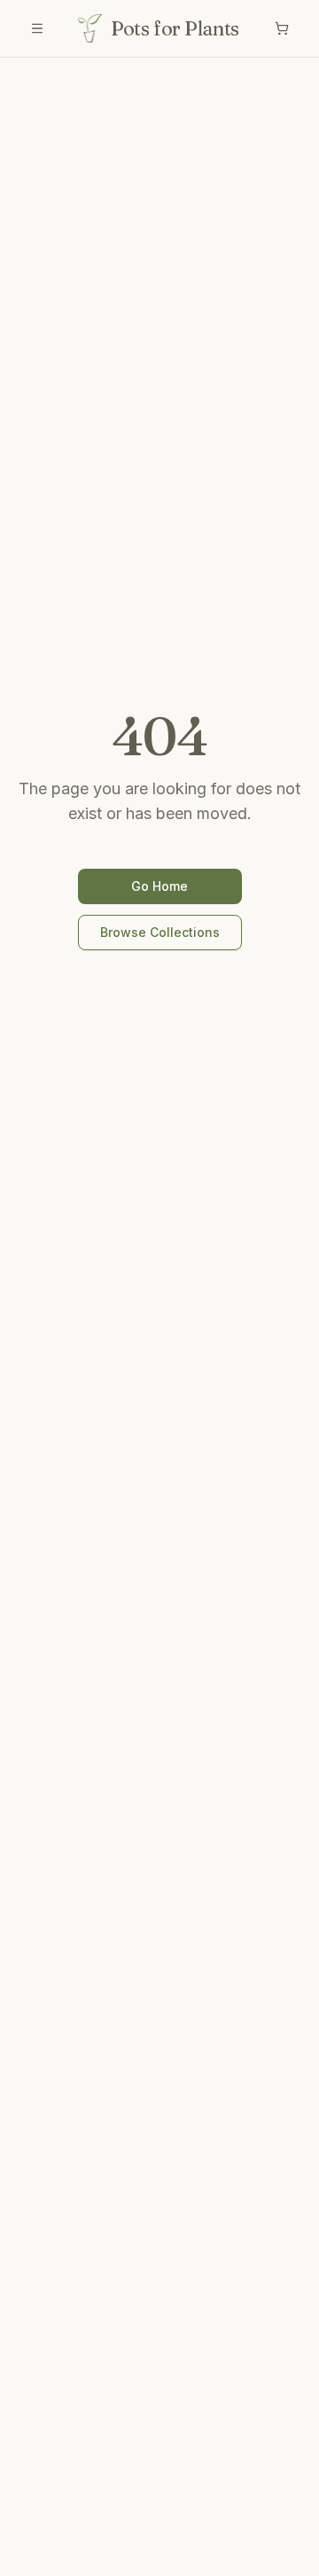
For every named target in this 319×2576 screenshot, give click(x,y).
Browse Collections (160, 932)
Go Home (159, 886)
